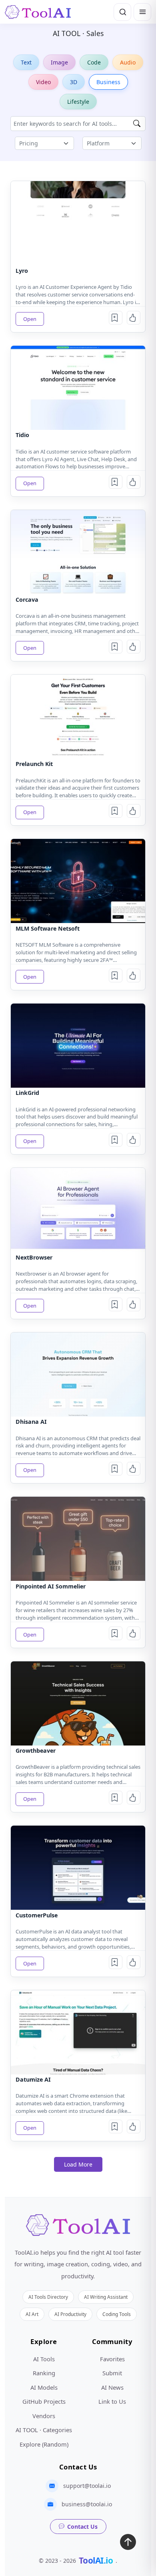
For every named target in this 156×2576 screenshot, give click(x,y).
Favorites (112, 2359)
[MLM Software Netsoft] (78, 881)
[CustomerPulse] (78, 1868)
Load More (78, 2164)
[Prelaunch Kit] (78, 717)
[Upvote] (134, 318)
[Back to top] (128, 2544)
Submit (112, 2373)
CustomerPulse (37, 1915)
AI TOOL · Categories (44, 2430)
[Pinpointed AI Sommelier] (78, 1539)
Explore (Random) (44, 2444)
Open (30, 319)
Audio (128, 62)
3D (74, 82)
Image (59, 62)
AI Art (32, 2314)
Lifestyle (78, 102)
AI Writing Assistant (106, 2297)
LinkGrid (27, 1093)
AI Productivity (70, 2314)
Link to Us (112, 2401)
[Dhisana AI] (78, 1375)
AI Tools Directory (48, 2297)
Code (94, 62)
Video (43, 82)
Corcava (27, 600)
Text (26, 62)
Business (108, 82)
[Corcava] (78, 552)
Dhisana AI (31, 1422)
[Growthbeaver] (78, 1703)
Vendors (44, 2416)
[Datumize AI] (78, 2032)
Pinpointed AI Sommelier (51, 1586)
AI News (112, 2387)
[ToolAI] (38, 12)
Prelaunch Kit (34, 764)
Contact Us (82, 2527)
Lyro (22, 271)
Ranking (44, 2373)
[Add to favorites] (116, 318)
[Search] (122, 12)
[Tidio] (78, 388)
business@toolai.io (87, 2504)
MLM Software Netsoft (48, 928)
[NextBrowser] (78, 1210)
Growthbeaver (36, 1751)
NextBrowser (34, 1257)
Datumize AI (33, 2079)
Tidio (22, 435)
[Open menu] (142, 12)
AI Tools (44, 2359)
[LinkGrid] (78, 1046)
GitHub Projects (44, 2401)
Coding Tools (117, 2314)
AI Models (44, 2387)
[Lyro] (78, 223)
